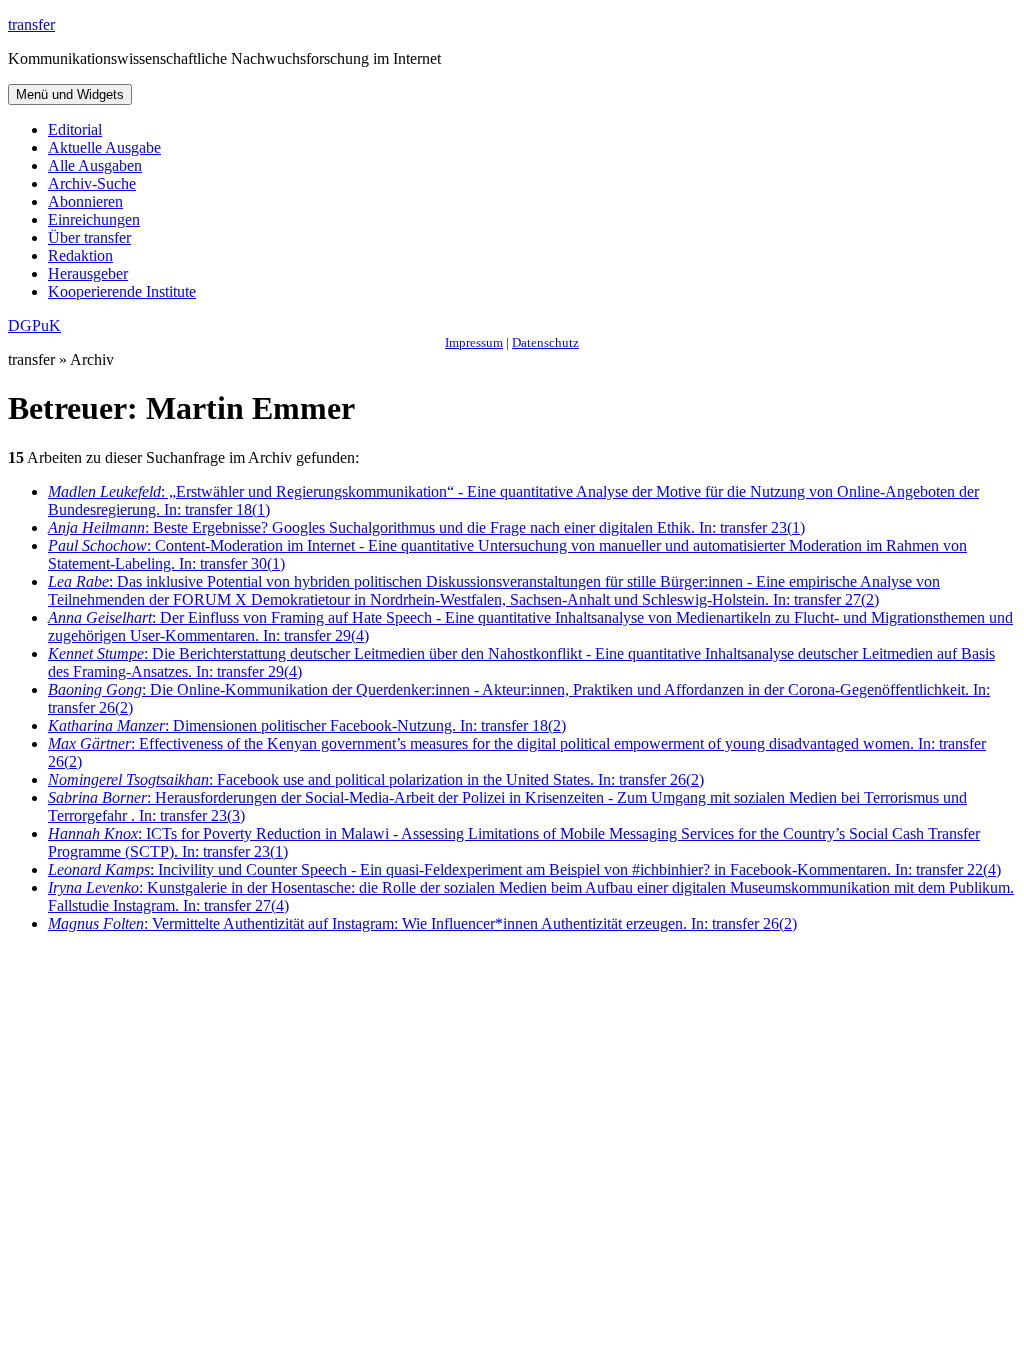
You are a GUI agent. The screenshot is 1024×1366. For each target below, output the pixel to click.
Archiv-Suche (92, 183)
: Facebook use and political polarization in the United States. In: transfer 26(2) (376, 779)
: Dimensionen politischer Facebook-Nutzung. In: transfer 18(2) (307, 725)
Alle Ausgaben (95, 165)
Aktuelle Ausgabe (104, 147)
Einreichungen (94, 219)
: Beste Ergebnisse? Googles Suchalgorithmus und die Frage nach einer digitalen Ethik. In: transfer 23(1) (426, 527)
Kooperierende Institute (122, 291)
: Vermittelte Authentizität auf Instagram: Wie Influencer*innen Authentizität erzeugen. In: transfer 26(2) (422, 923)
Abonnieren (85, 201)
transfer (31, 24)
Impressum (474, 342)
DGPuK (34, 325)
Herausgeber (88, 273)
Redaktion (80, 255)
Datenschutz (545, 342)
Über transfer (89, 237)
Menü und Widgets (70, 94)
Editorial (75, 129)
